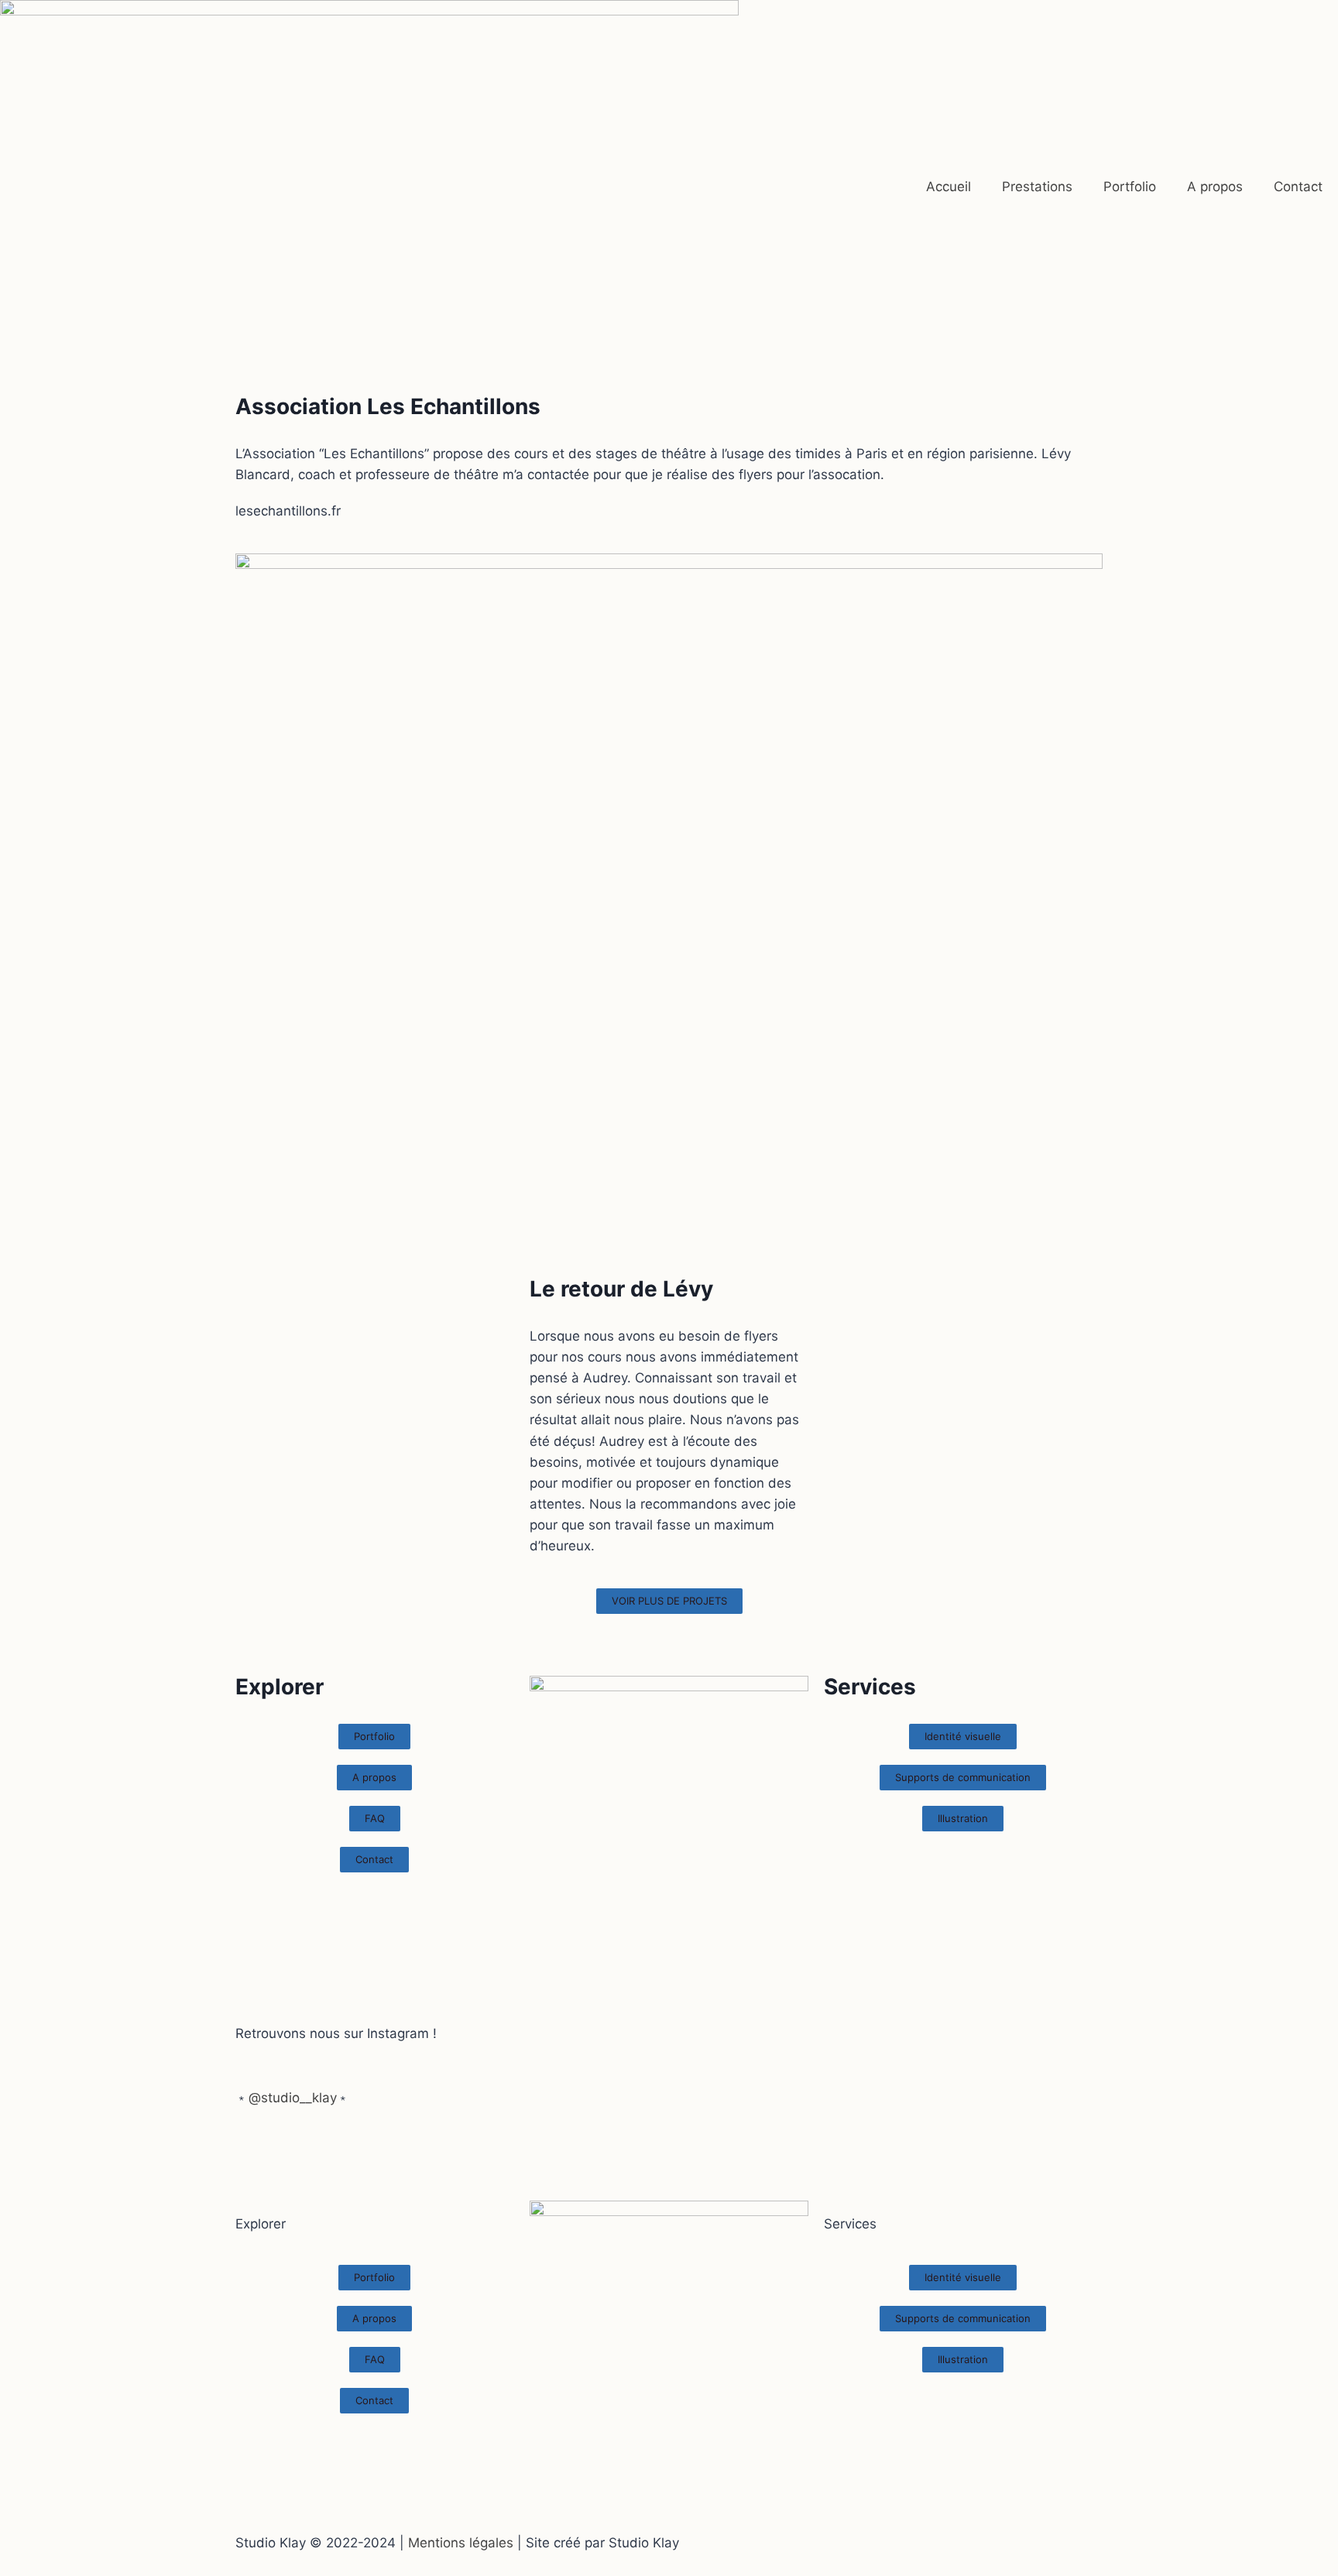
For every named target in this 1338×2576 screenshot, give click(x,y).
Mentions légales (461, 2543)
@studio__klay (293, 2098)
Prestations (1037, 187)
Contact (1298, 187)
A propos (1215, 187)
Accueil (949, 187)
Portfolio (1130, 187)
